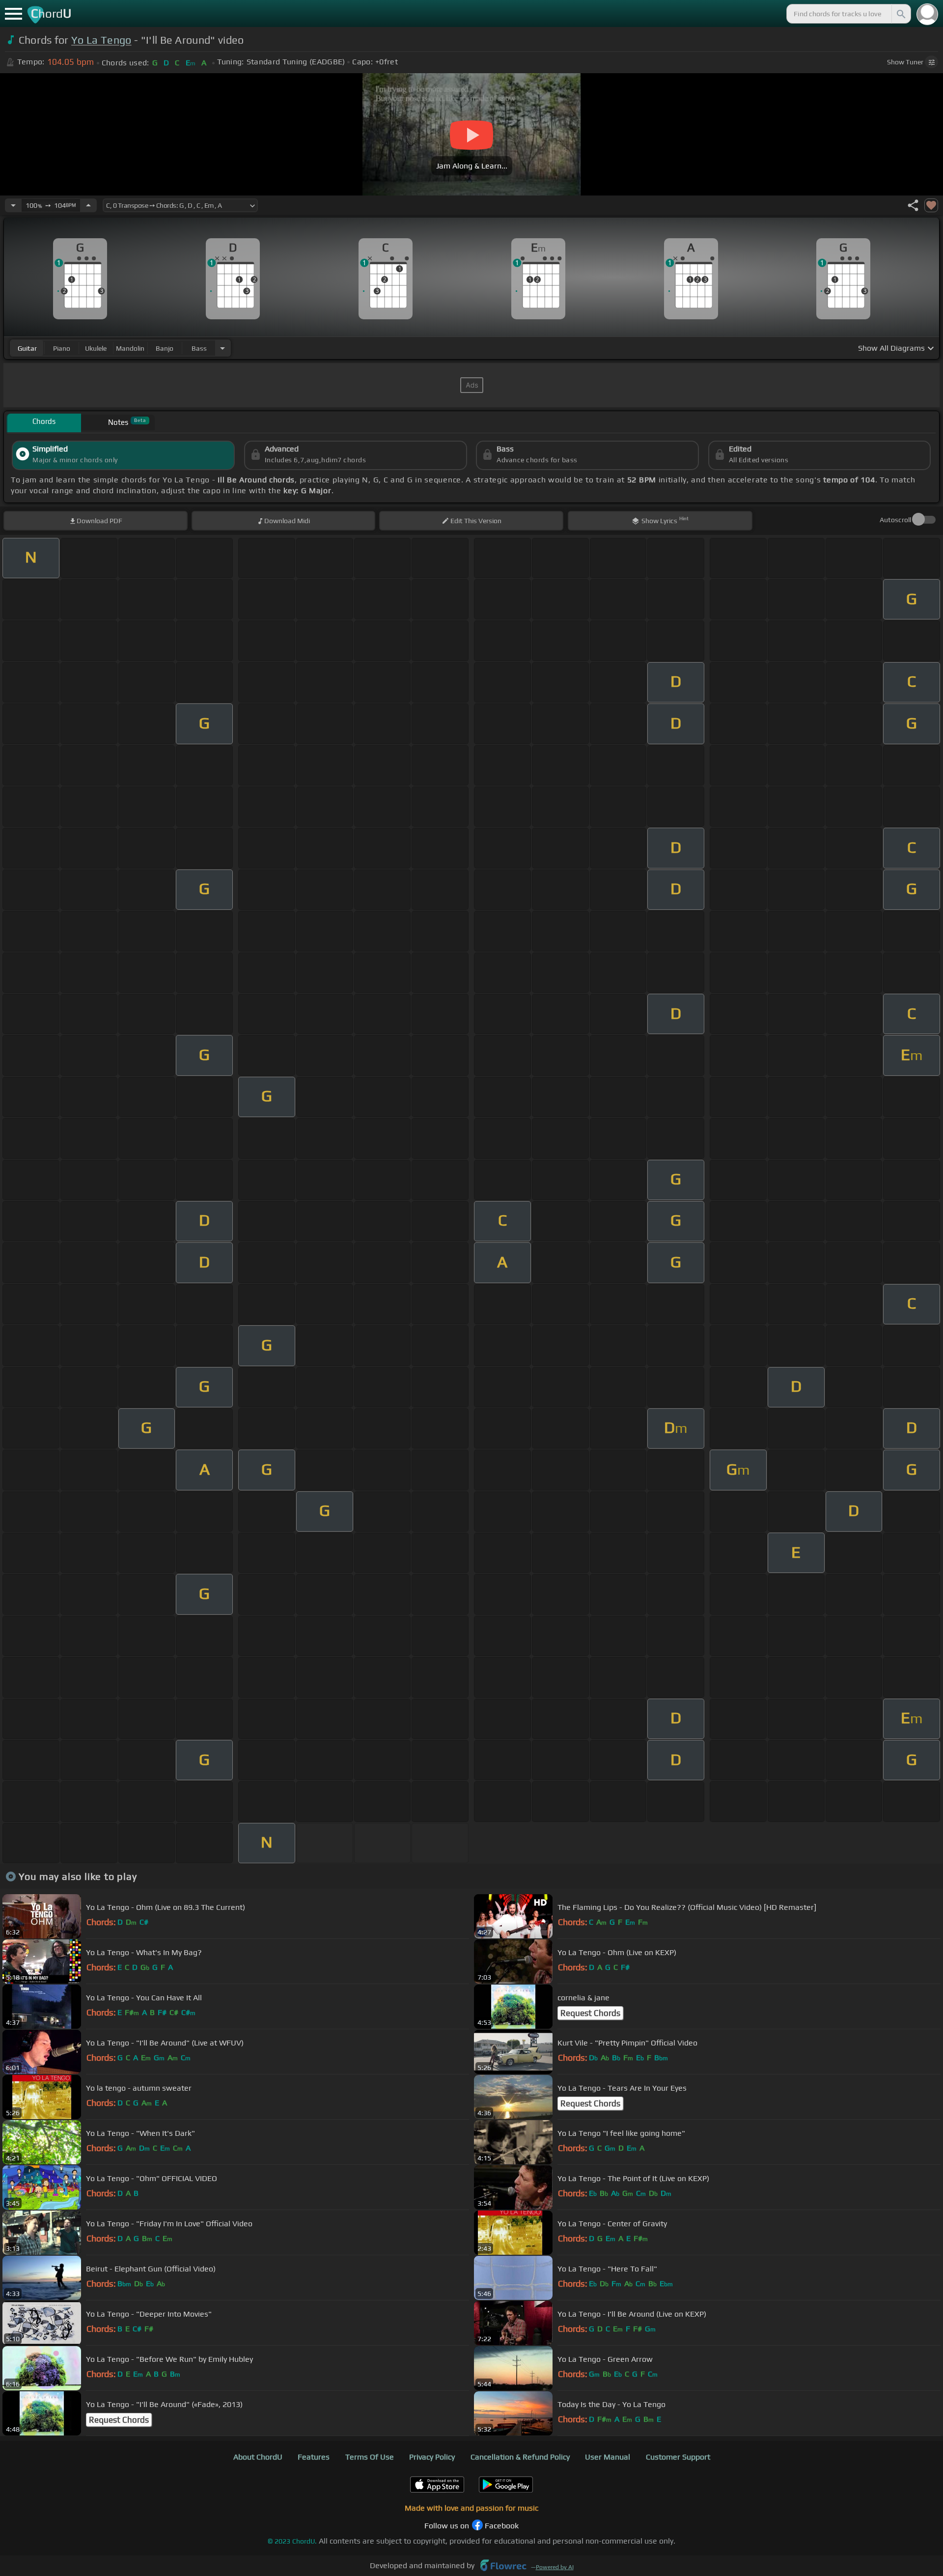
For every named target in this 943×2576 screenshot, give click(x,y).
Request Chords (590, 2013)
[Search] (900, 14)
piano (62, 348)
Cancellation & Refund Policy (520, 2457)
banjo (165, 348)
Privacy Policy (432, 2457)
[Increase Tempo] (88, 205)
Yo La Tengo (101, 40)
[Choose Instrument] (222, 348)
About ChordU (258, 2457)
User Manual (608, 2457)
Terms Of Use (370, 2457)
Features (314, 2457)
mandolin (130, 348)
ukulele (96, 348)
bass (199, 348)
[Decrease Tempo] (13, 205)
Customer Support (678, 2457)
